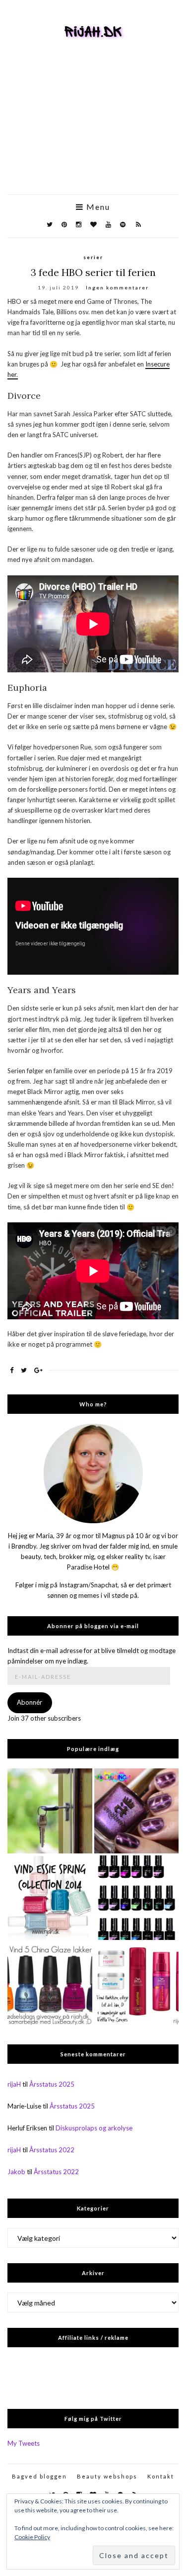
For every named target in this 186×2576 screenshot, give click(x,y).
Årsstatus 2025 (52, 2084)
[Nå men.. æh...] (50, 1811)
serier (93, 257)
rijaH (14, 2084)
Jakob (16, 2172)
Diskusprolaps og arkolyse (94, 2128)
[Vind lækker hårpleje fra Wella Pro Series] (137, 1984)
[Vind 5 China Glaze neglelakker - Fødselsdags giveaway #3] (50, 1984)
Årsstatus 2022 (52, 2150)
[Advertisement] (93, 131)
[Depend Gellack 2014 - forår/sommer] (137, 1898)
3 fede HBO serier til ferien (93, 272)
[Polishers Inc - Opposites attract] (137, 1811)
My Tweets (24, 2443)
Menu (97, 207)
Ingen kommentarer (117, 287)
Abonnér (30, 1702)
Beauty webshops (107, 2476)
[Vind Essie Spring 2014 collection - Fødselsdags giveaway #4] (50, 1898)
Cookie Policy (32, 2537)
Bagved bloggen (39, 2476)
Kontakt (161, 2476)
